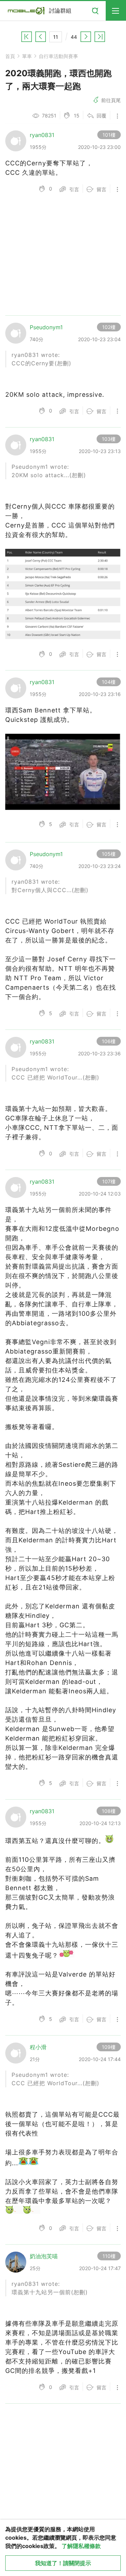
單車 (27, 56)
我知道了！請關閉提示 (63, 2563)
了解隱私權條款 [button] (81, 2546)
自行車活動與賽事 (58, 56)
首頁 (10, 56)
